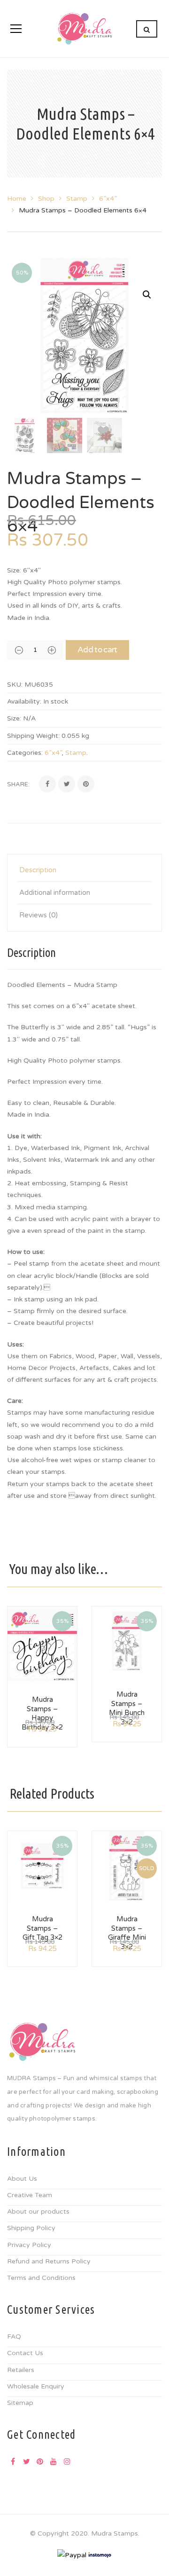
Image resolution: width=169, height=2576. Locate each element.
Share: (18, 784)
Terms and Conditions (41, 2278)
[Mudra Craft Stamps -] (84, 28)
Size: (14, 718)
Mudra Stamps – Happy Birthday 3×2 (42, 1713)
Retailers (21, 2370)
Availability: (24, 701)
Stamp (77, 199)
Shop (46, 199)
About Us (22, 2179)
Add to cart (97, 650)
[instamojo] (100, 2555)
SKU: (15, 685)
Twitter (26, 2461)
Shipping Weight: (33, 736)
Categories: (25, 753)
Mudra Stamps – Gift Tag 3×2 (42, 1928)
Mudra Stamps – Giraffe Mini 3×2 (127, 1933)
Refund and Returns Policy (49, 2261)
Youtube (54, 2461)
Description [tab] (38, 870)
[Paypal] (72, 2555)
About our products (38, 2212)
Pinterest (40, 2461)
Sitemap (20, 2403)
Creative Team (30, 2195)
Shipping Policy (31, 2228)
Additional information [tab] (55, 893)
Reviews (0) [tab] (38, 915)
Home (17, 199)
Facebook (13, 2461)
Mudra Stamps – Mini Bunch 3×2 (127, 1708)
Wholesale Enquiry (36, 2386)
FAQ (14, 2337)
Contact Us (25, 2353)
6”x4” (108, 199)
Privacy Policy (29, 2245)
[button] (147, 295)
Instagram (67, 2461)
